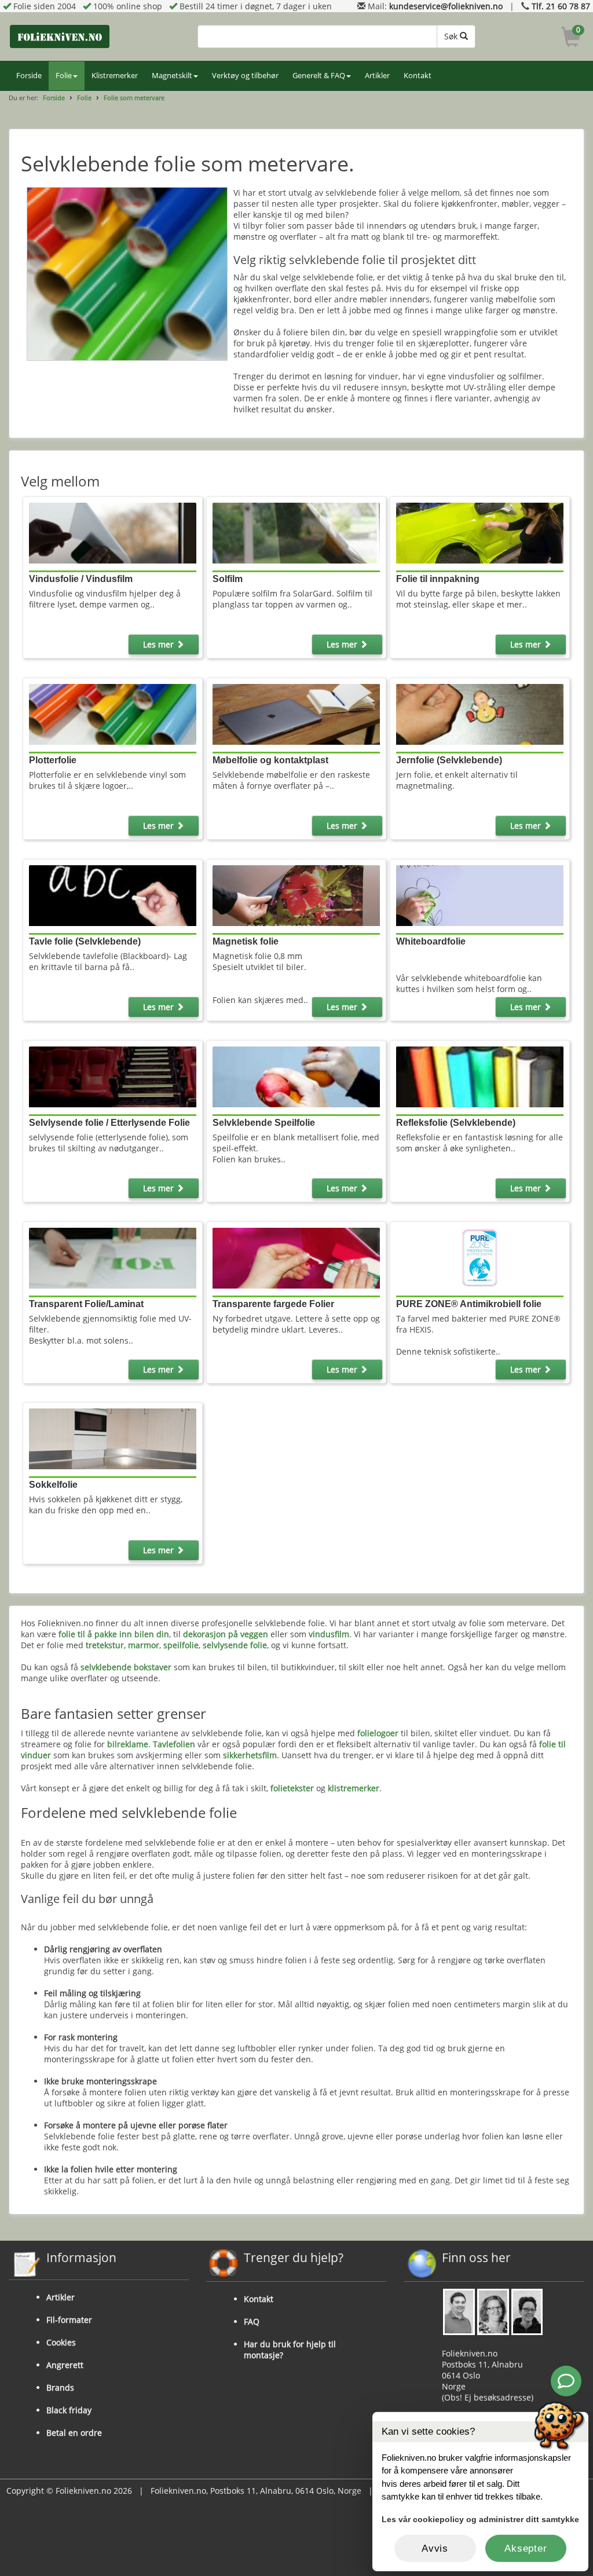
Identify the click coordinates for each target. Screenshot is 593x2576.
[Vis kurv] (571, 39)
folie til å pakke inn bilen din (114, 1634)
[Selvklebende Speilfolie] (296, 1076)
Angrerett (65, 2365)
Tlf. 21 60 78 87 (561, 6)
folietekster (292, 1788)
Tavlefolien (174, 1744)
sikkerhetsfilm (250, 1755)
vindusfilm (329, 1634)
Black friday (69, 2410)
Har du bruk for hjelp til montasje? (290, 2350)
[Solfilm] (296, 532)
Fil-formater (69, 2320)
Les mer (160, 644)
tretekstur (105, 1645)
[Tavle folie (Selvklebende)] (113, 894)
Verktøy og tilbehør (245, 76)
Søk (452, 36)
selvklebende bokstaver (126, 1667)
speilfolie (181, 1645)
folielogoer (378, 1733)
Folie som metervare (134, 98)
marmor (144, 1645)
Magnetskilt (172, 76)
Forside (29, 76)
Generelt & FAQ (319, 76)
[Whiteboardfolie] (480, 894)
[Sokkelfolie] (113, 1438)
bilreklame (128, 1744)
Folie (64, 76)
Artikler (377, 76)
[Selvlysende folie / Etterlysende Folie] (113, 1076)
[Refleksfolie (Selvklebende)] (480, 1076)
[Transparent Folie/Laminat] (113, 1257)
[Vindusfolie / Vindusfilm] (113, 532)
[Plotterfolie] (113, 713)
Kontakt (418, 76)
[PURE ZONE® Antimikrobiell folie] (480, 1257)
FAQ (252, 2321)
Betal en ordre (74, 2433)
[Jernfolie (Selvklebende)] (480, 713)
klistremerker (354, 1788)
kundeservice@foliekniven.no (446, 6)
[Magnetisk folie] (296, 894)
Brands (60, 2387)
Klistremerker (115, 76)
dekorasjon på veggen (226, 1634)
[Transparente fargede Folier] (296, 1257)
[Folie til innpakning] (480, 532)
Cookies (61, 2342)
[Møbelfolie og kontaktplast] (296, 713)
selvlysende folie (235, 1645)
